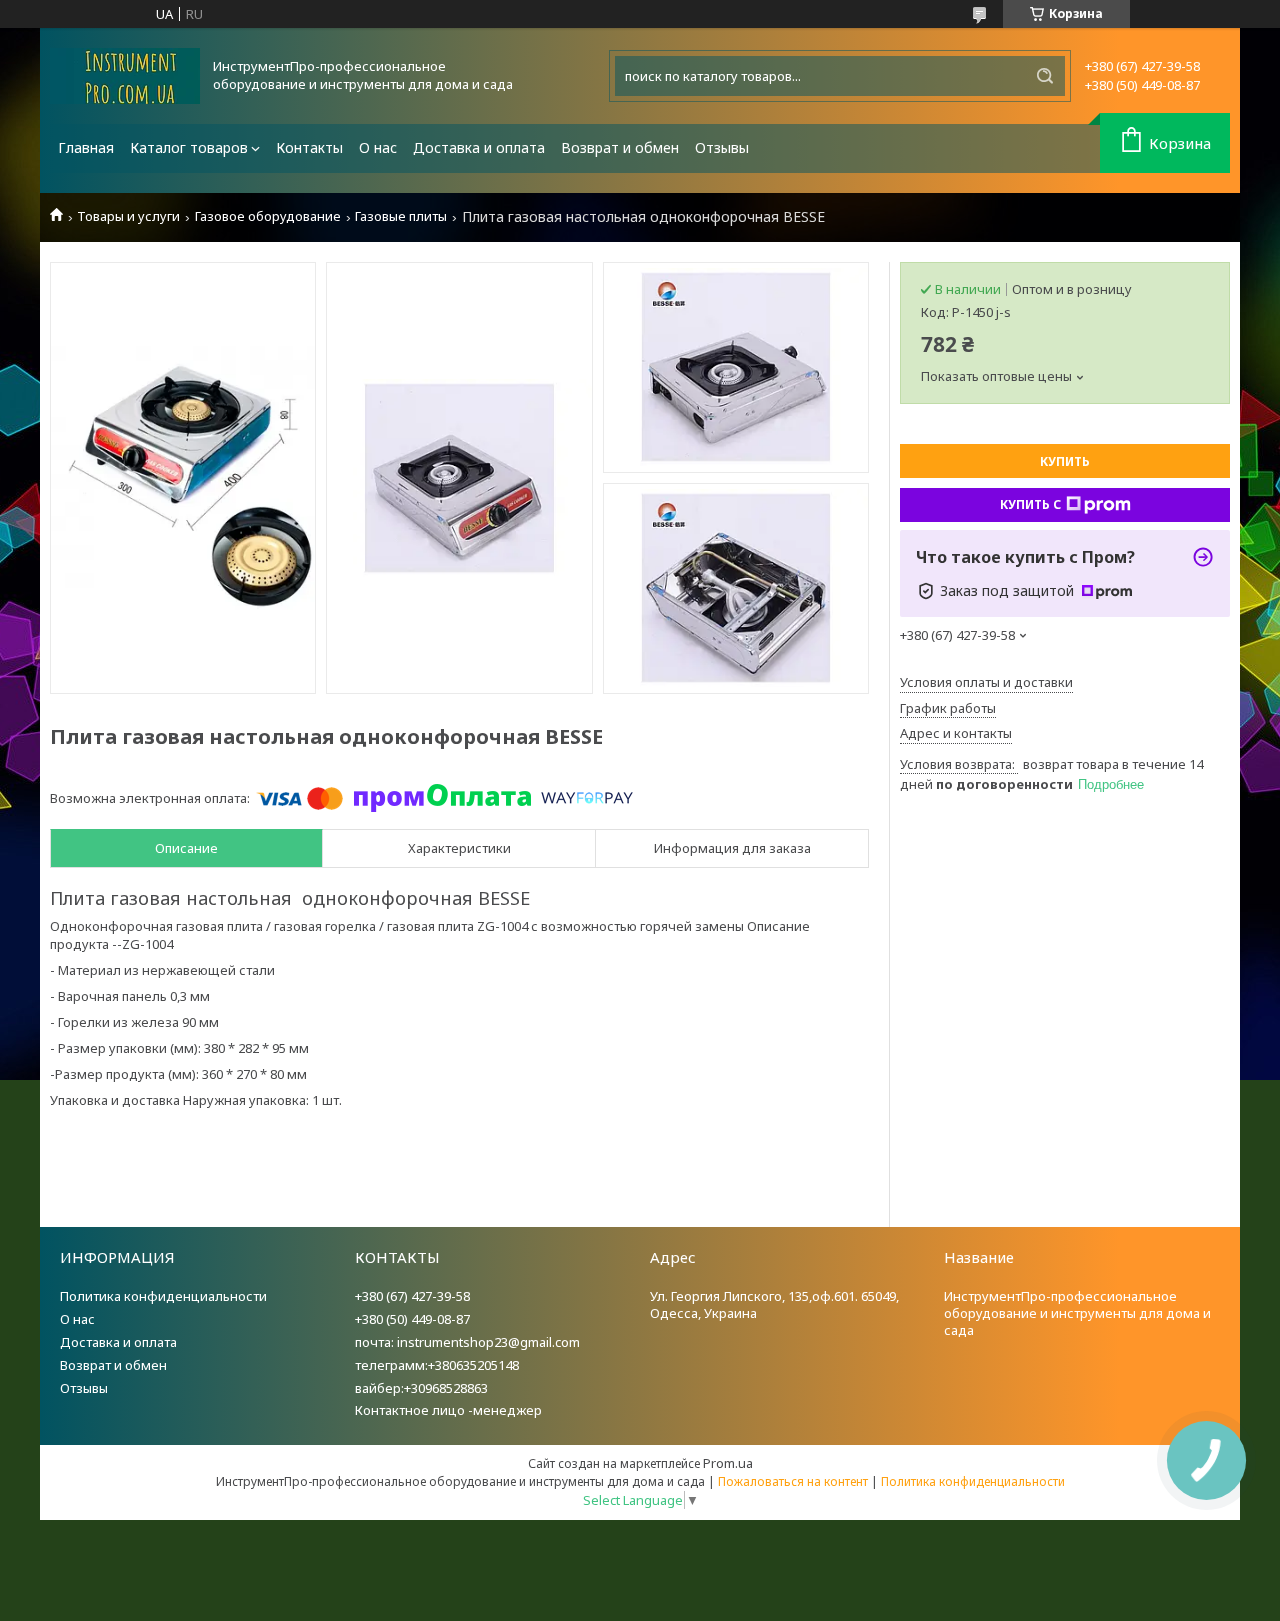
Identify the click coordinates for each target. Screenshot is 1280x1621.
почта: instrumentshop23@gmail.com (467, 1342)
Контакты (309, 147)
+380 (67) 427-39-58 (412, 1296)
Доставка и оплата (479, 147)
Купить (1065, 461)
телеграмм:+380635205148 (437, 1365)
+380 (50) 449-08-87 (412, 1319)
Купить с (1030, 504)
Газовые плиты (401, 216)
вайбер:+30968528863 (421, 1388)
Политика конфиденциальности (163, 1296)
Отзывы (722, 147)
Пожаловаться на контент (793, 1481)
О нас (378, 147)
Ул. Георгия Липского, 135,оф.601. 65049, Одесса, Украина (774, 1304)
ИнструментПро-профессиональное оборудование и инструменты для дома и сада (1077, 1313)
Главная (86, 147)
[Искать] (1045, 76)
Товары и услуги (128, 216)
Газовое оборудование (268, 216)
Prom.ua (728, 1463)
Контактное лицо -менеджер (448, 1410)
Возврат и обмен (620, 147)
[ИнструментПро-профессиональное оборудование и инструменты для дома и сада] (125, 76)
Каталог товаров (189, 147)
